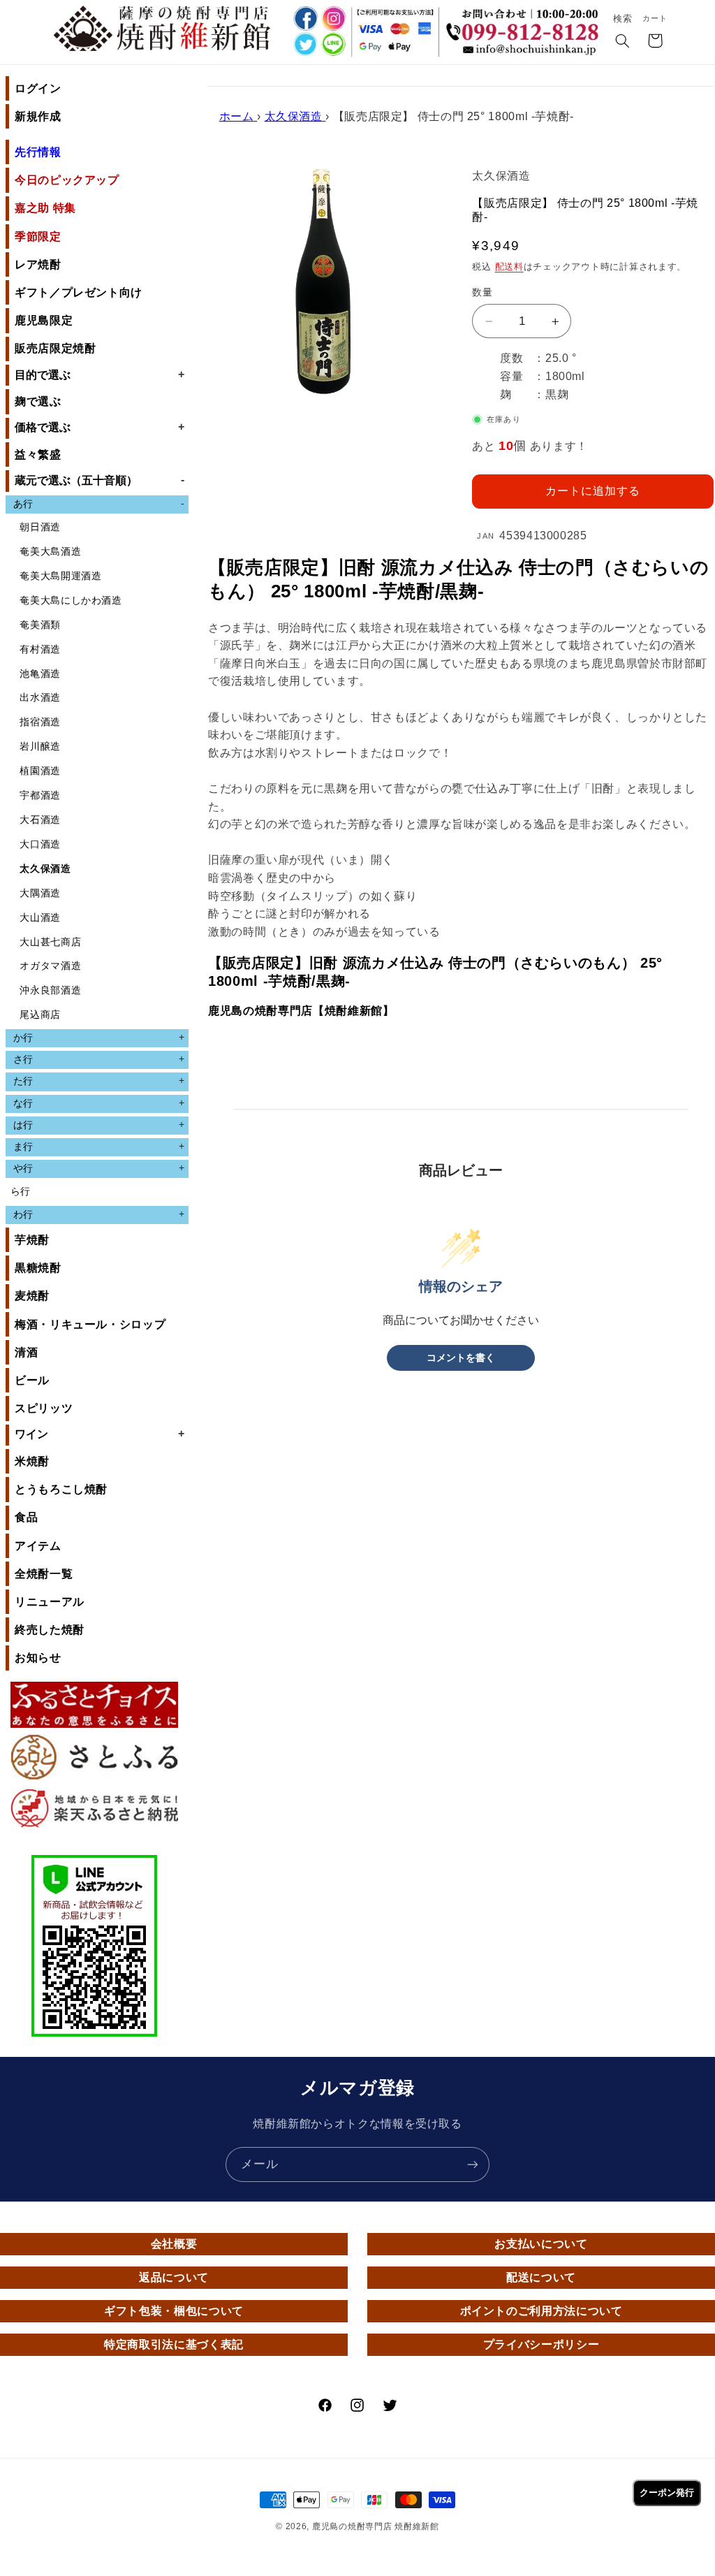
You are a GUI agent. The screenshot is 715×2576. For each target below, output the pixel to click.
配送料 (509, 267)
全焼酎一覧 (44, 1574)
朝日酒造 (40, 527)
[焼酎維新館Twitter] (304, 46)
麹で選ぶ (38, 401)
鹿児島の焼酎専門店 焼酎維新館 (376, 2526)
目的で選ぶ (99, 374)
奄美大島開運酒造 (60, 576)
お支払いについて (541, 2244)
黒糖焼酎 (38, 1268)
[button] (623, 42)
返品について (174, 2277)
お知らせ (38, 1658)
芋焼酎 (32, 1240)
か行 (99, 1038)
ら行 (21, 1192)
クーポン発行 (667, 2493)
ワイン (99, 1434)
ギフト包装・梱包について (174, 2311)
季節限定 (38, 237)
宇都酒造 (40, 795)
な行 (99, 1103)
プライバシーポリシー (541, 2344)
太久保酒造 (45, 869)
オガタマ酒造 (50, 966)
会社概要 (174, 2244)
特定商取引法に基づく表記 (174, 2344)
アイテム (38, 1546)
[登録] (473, 2164)
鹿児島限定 (44, 320)
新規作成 (38, 116)
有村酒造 (40, 649)
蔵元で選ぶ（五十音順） (99, 480)
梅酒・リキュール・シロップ (90, 1324)
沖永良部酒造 (50, 990)
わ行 (99, 1214)
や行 (99, 1168)
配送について (541, 2277)
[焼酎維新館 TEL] (525, 24)
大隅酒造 (40, 893)
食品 (26, 1517)
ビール (32, 1380)
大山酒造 (40, 918)
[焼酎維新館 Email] (525, 52)
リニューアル (50, 1602)
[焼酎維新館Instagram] (333, 19)
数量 (482, 292)
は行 (99, 1125)
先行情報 (38, 152)
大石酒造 (40, 820)
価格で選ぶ (99, 427)
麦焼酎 (32, 1296)
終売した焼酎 (50, 1630)
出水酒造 (40, 698)
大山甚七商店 (50, 942)
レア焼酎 (38, 264)
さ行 (99, 1059)
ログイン (38, 88)
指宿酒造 (40, 722)
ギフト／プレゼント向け (79, 292)
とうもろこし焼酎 (61, 1489)
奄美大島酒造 (50, 552)
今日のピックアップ (67, 180)
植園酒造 (40, 771)
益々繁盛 (38, 454)
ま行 (99, 1147)
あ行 (99, 504)
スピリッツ (44, 1408)
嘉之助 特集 (45, 208)
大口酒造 (40, 844)
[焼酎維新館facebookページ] (304, 19)
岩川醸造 (40, 747)
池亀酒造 (40, 674)
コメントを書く (461, 1358)
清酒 (26, 1352)
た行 (99, 1081)
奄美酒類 (40, 625)
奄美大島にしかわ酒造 (71, 601)
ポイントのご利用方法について (541, 2311)
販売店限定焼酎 (55, 348)
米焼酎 (32, 1461)
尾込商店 (40, 1015)
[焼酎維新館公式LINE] (333, 46)
